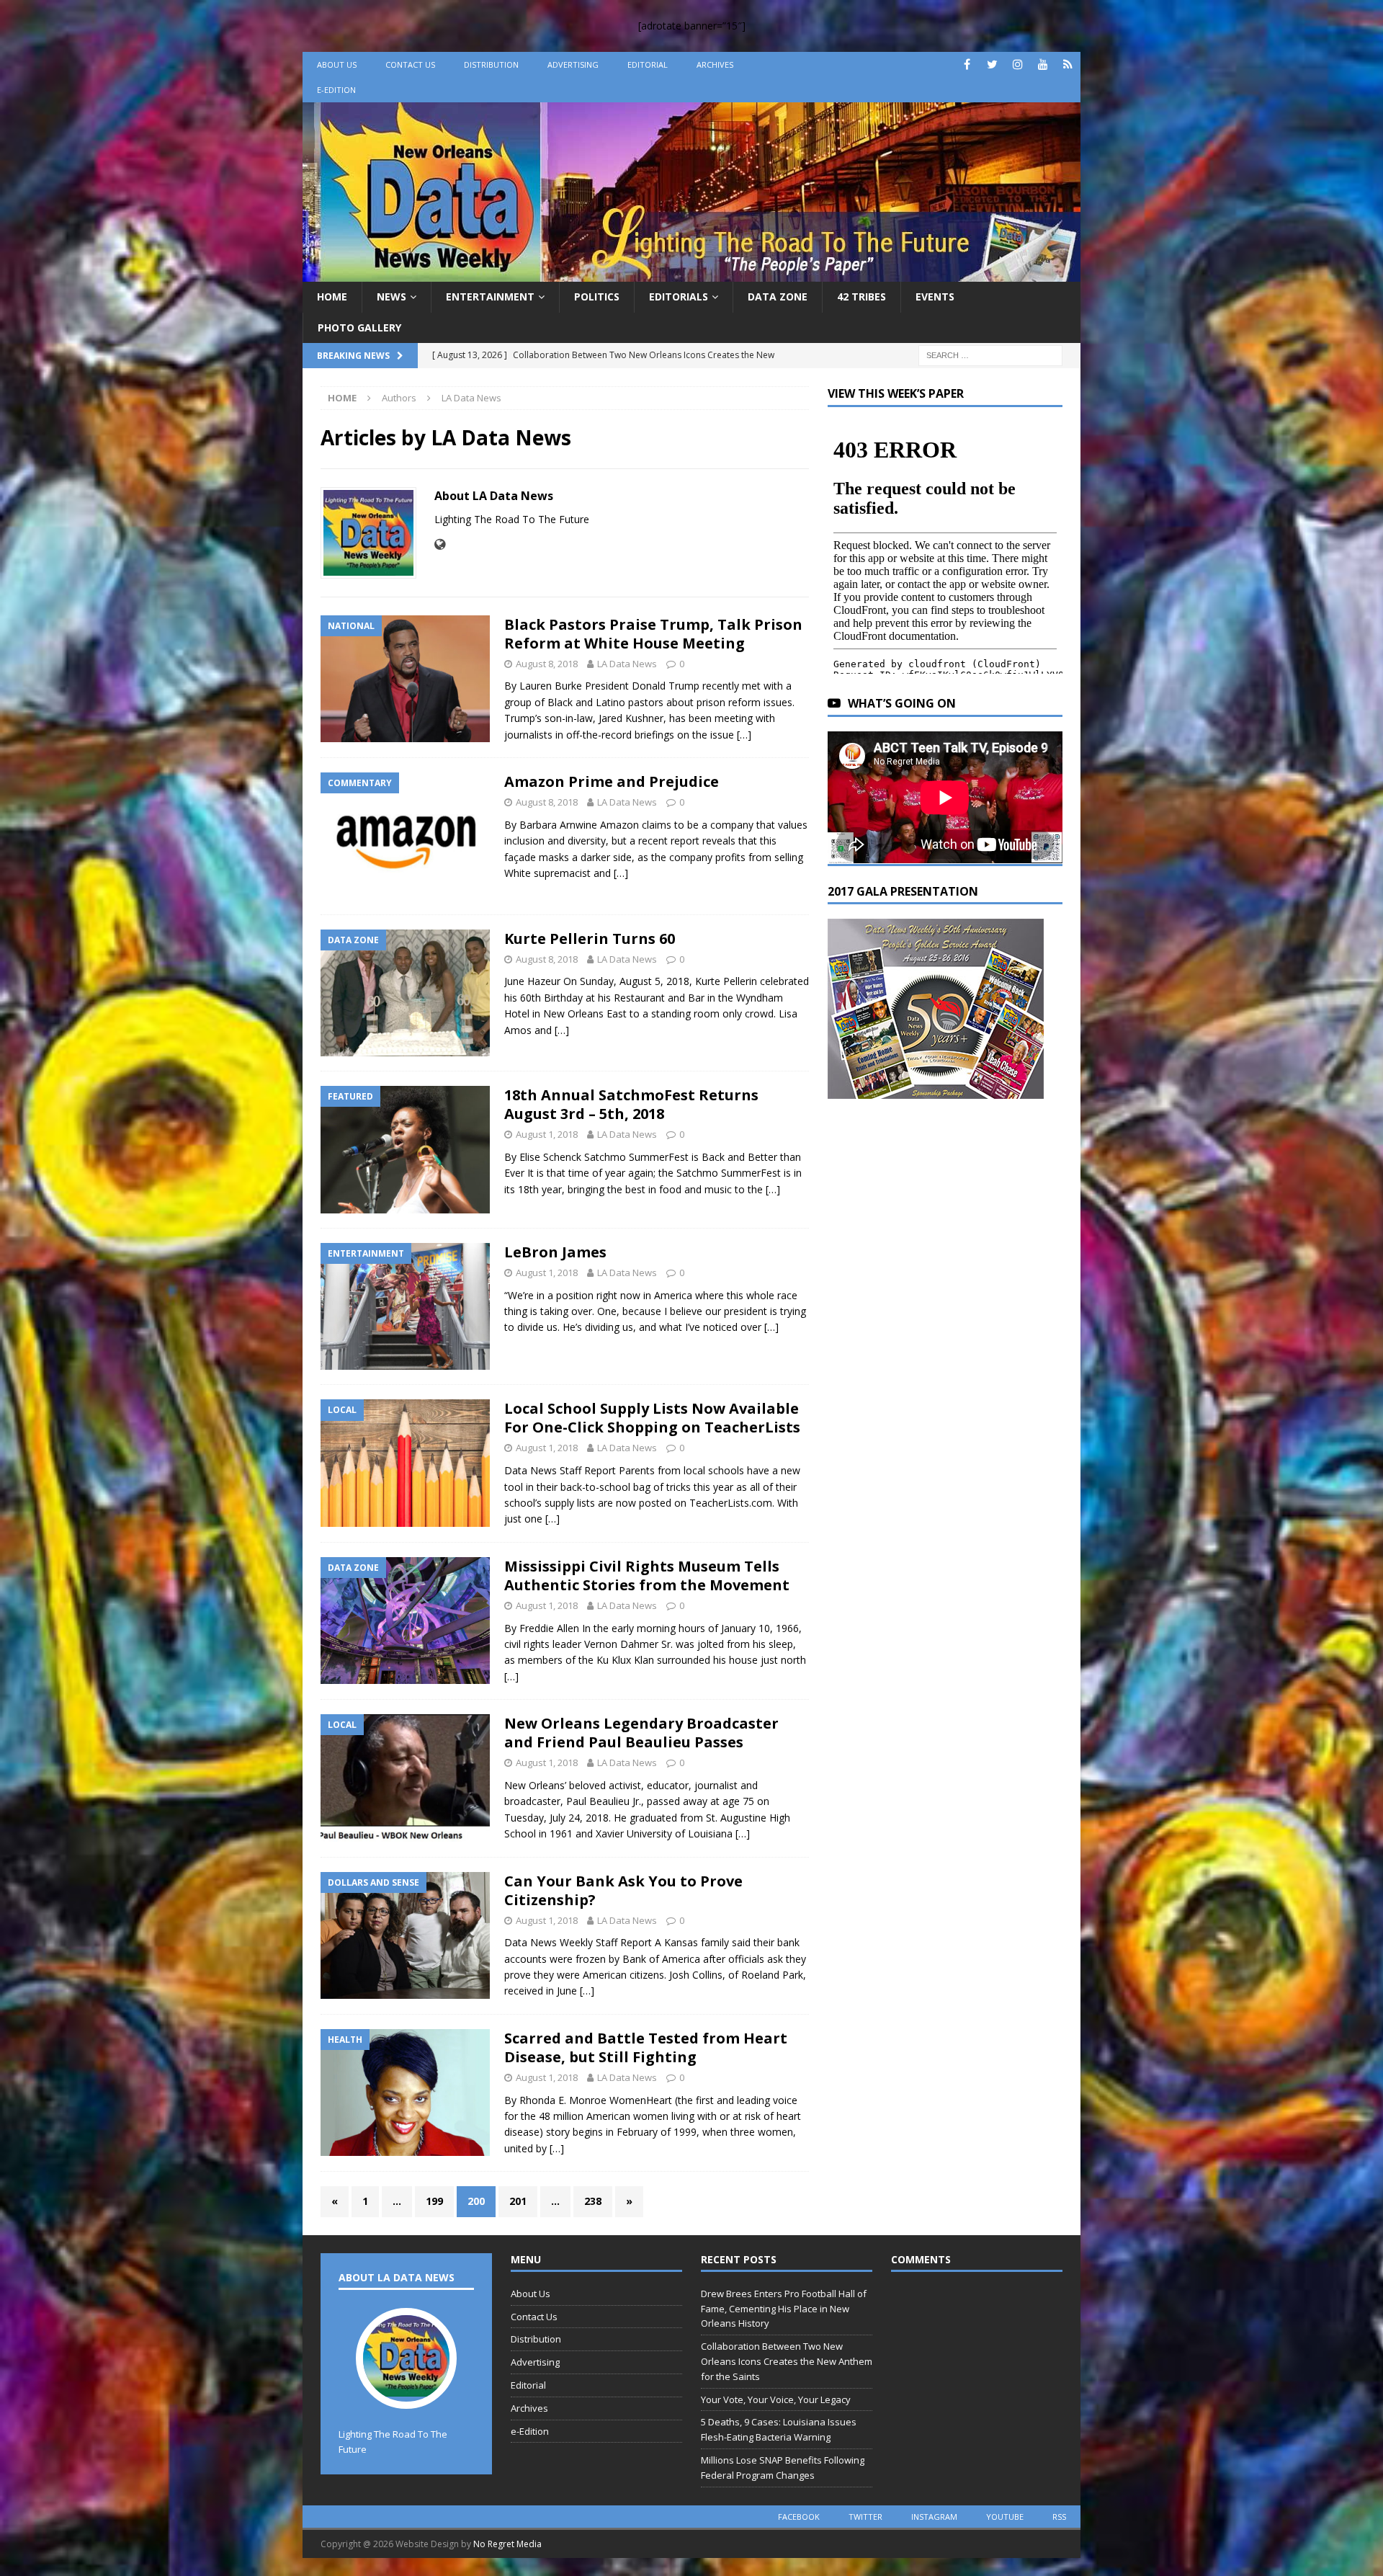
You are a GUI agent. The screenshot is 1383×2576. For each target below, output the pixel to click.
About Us (337, 64)
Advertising (573, 64)
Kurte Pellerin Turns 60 (590, 939)
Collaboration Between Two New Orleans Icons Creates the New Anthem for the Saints (787, 2361)
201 (518, 2201)
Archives (715, 64)
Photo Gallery (359, 327)
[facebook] (967, 64)
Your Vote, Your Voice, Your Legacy (776, 2399)
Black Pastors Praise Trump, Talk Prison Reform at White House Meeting (653, 634)
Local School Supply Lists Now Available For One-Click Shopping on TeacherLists (652, 1418)
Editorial (648, 64)
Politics (597, 297)
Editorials (679, 297)
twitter (865, 2517)
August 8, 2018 (547, 664)
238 (593, 2201)
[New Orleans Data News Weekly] (691, 273)
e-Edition (336, 90)
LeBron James (555, 1252)
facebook (799, 2517)
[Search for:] (990, 354)
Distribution (491, 64)
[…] (744, 735)
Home (332, 297)
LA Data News (627, 664)
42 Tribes (861, 297)
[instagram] (1017, 64)
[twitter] (992, 64)
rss (1059, 2517)
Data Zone (778, 297)
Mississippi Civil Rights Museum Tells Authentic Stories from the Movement (647, 1576)
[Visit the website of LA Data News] (440, 544)
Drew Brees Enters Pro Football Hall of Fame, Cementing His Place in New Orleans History (784, 2309)
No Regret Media (507, 2544)
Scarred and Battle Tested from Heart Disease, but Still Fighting (646, 2047)
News (391, 297)
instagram (934, 2517)
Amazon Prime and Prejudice (612, 781)
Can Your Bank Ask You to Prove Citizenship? (623, 1890)
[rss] (1068, 64)
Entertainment (490, 297)
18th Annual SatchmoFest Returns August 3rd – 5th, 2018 (631, 1104)
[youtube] (1043, 64)
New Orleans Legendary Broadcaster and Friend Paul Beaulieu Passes (641, 1733)
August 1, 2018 (547, 1134)
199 (434, 2201)
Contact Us (410, 64)
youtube (1005, 2517)
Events (935, 297)
